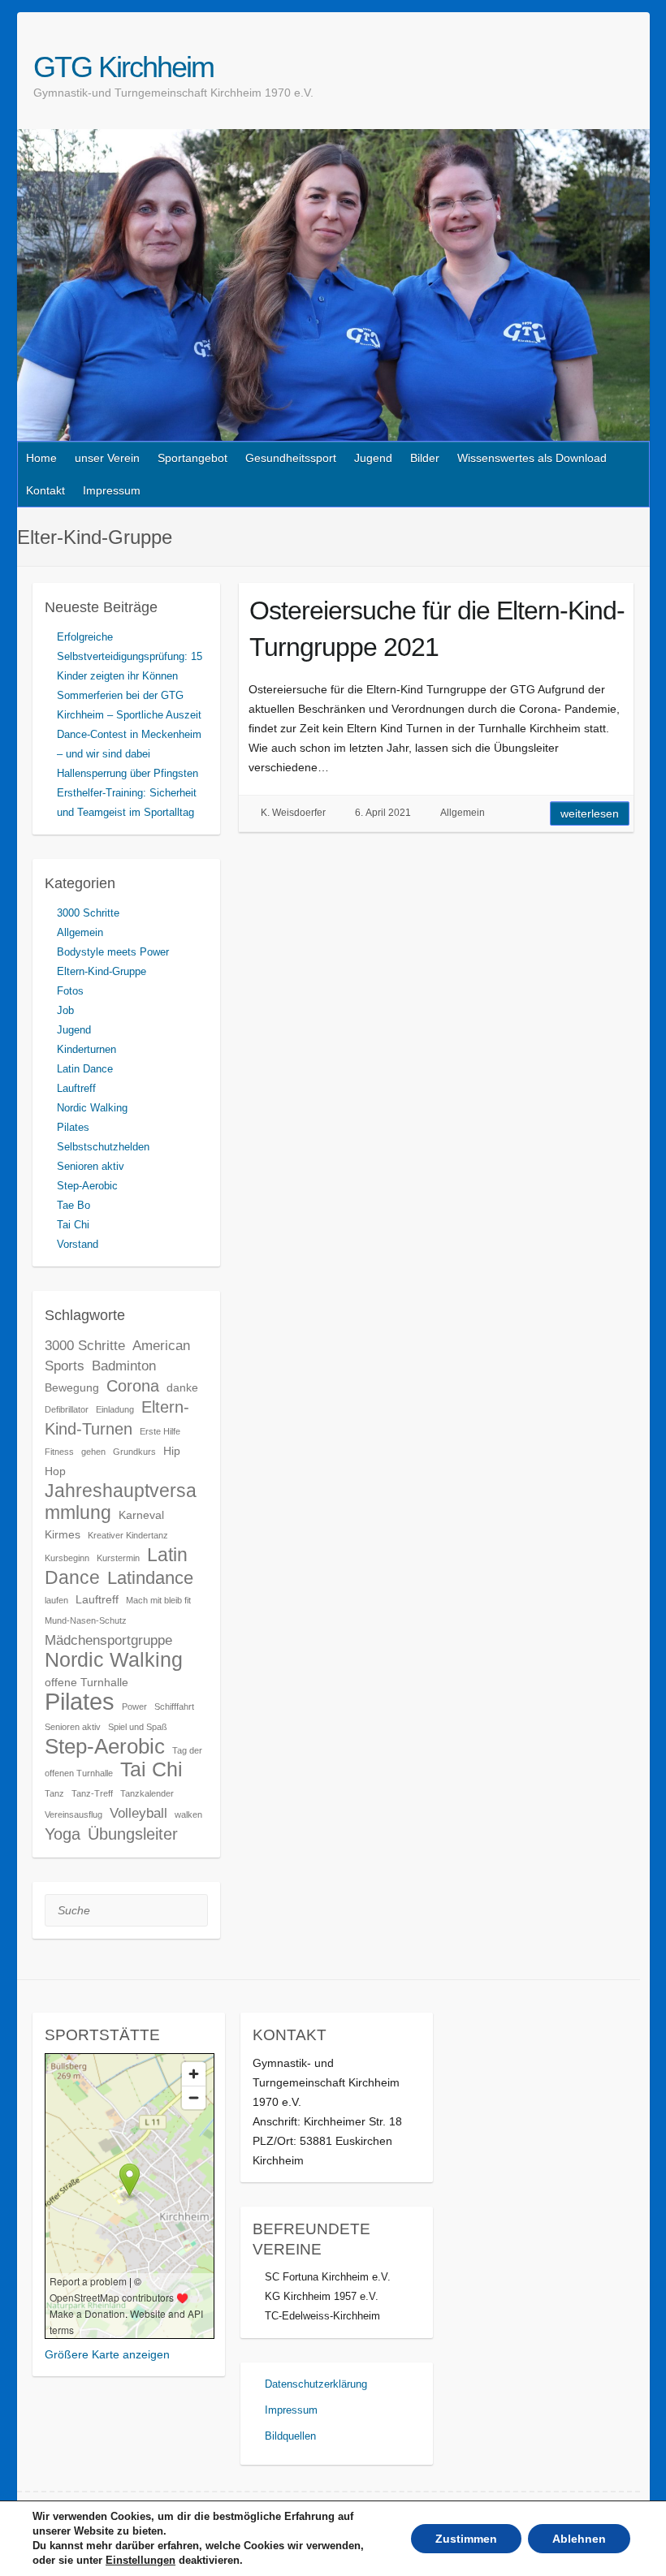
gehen (93, 1452)
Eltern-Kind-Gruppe (102, 971)
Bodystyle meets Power (113, 952)
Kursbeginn (67, 1558)
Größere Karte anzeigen (107, 2354)
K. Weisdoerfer (293, 813)
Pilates (73, 1127)
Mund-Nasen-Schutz (86, 1620)
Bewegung (72, 1387)
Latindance (150, 1578)
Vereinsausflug (74, 1814)
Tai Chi (73, 1225)
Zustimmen (466, 2539)
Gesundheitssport (291, 458)
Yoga (63, 1834)
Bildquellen (290, 2436)
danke (182, 1387)
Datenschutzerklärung (316, 2384)
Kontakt (45, 490)
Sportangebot (192, 458)
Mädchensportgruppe (108, 1640)
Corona (133, 1386)
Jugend (373, 458)
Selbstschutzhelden (103, 1147)
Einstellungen (141, 2560)
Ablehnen (579, 2539)
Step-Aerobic (87, 1186)
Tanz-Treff (92, 1793)
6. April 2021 (383, 813)
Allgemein (463, 813)
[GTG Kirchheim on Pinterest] (640, 67)
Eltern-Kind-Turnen (117, 1418)
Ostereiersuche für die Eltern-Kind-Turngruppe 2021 (437, 629)
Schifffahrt (174, 1707)
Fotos (70, 991)
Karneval (141, 1515)
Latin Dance (85, 1069)
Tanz (54, 1793)
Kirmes (63, 1534)
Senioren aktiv (91, 1166)
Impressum (112, 490)
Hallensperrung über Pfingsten (128, 773)
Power (134, 1707)
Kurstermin (118, 1558)
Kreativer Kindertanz (128, 1535)
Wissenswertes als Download (532, 458)
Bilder (425, 458)
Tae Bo (74, 1205)
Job (65, 1010)
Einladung (115, 1409)
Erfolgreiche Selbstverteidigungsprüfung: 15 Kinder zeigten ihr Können (130, 656)
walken (188, 1814)
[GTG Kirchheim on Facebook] (621, 67)
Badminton (124, 1366)
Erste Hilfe (160, 1431)
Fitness (59, 1452)
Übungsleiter (133, 1834)
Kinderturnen (86, 1049)
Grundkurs (134, 1452)
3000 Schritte (88, 913)
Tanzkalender (147, 1793)
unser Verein (107, 458)
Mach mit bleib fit (158, 1600)
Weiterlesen (590, 813)
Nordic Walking (92, 1108)
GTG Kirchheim (123, 67)
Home (41, 458)
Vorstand (78, 1244)
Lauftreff (76, 1088)
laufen (56, 1600)
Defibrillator (67, 1409)
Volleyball (138, 1813)
